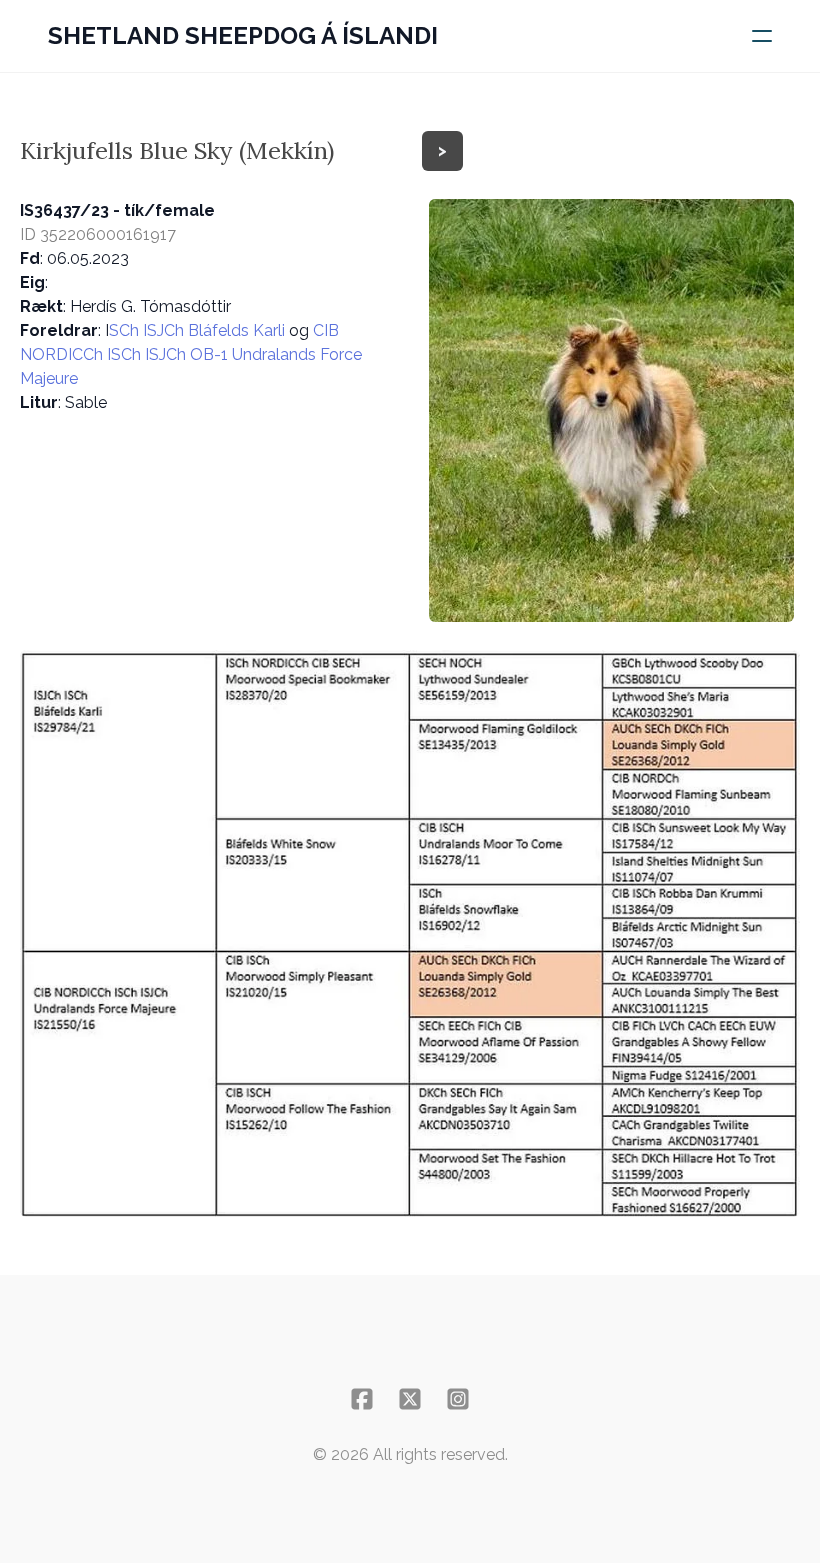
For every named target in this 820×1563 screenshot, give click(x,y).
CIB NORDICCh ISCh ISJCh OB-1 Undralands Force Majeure (191, 354)
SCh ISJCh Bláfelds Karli (199, 330)
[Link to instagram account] (458, 1399)
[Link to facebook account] (362, 1399)
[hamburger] (762, 36)
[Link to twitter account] (410, 1399)
